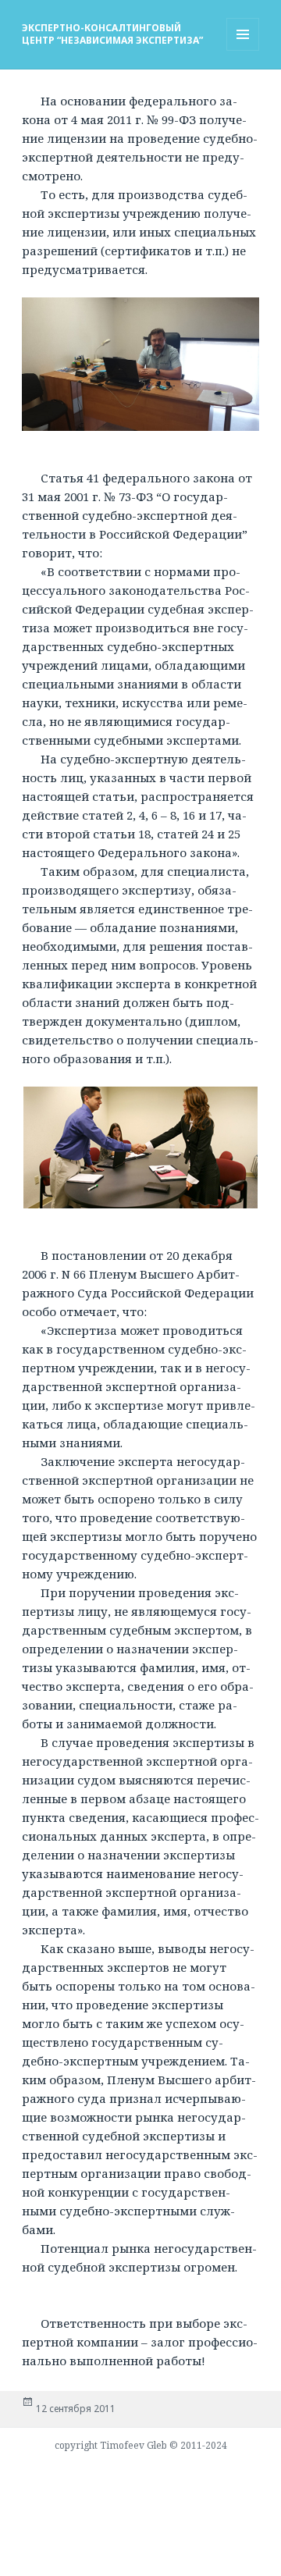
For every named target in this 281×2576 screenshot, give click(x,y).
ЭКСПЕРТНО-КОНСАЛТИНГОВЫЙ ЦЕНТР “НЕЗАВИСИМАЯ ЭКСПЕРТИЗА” (112, 34)
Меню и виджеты (243, 50)
